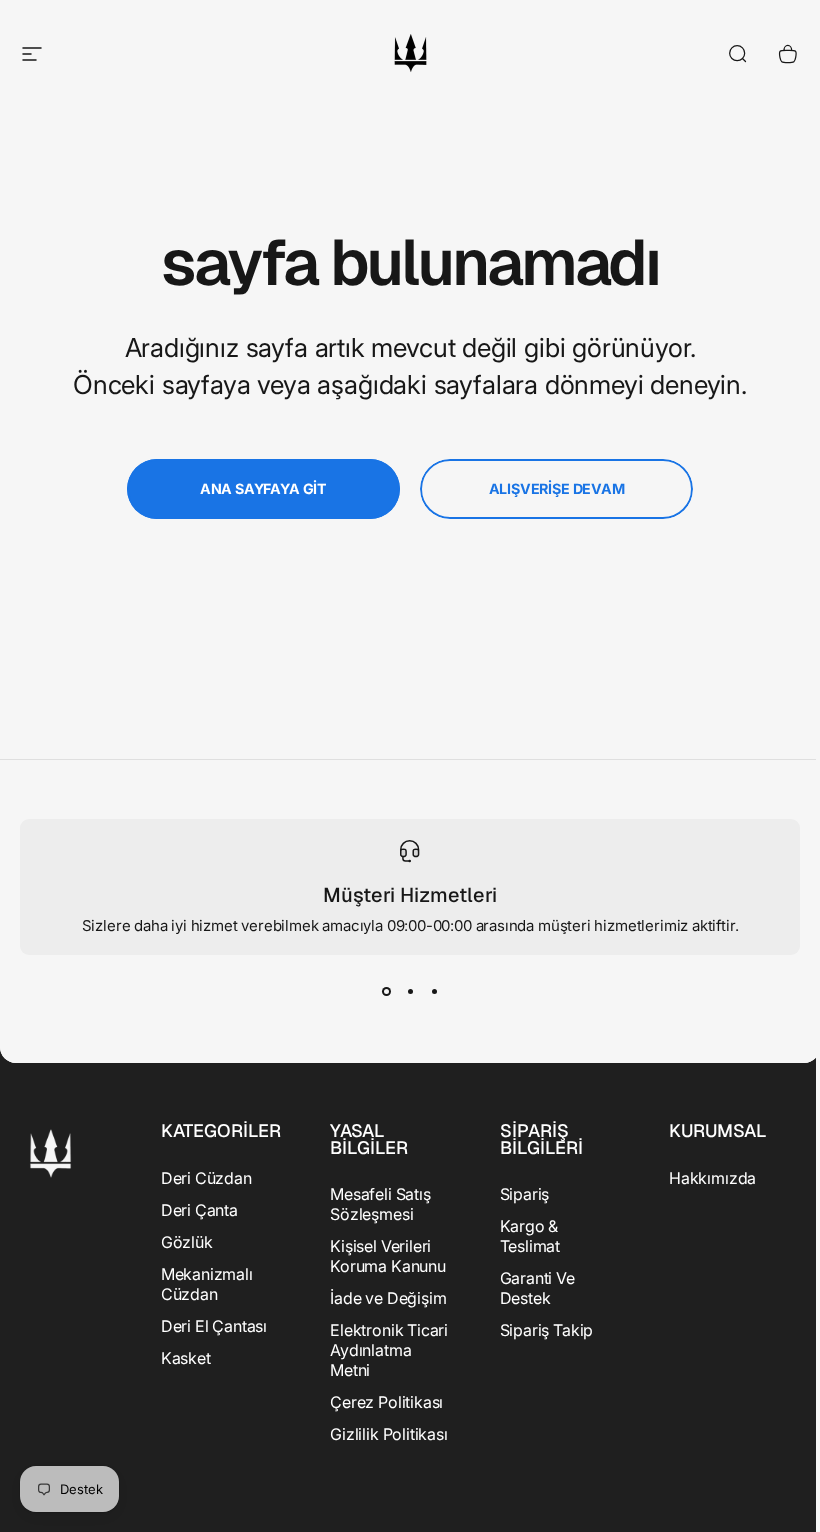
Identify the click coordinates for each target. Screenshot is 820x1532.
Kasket (186, 1358)
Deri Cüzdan (206, 1178)
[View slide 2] (410, 991)
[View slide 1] (386, 991)
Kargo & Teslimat (530, 1236)
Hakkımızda (712, 1178)
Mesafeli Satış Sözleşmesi (380, 1204)
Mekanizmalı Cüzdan (207, 1284)
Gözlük (187, 1242)
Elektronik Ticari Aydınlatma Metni (389, 1350)
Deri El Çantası (214, 1326)
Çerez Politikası (386, 1402)
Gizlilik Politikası (389, 1434)
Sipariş (525, 1194)
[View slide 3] (434, 991)
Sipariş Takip (547, 1330)
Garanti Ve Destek (537, 1288)
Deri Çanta (199, 1210)
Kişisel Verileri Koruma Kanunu (388, 1256)
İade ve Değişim (388, 1298)
